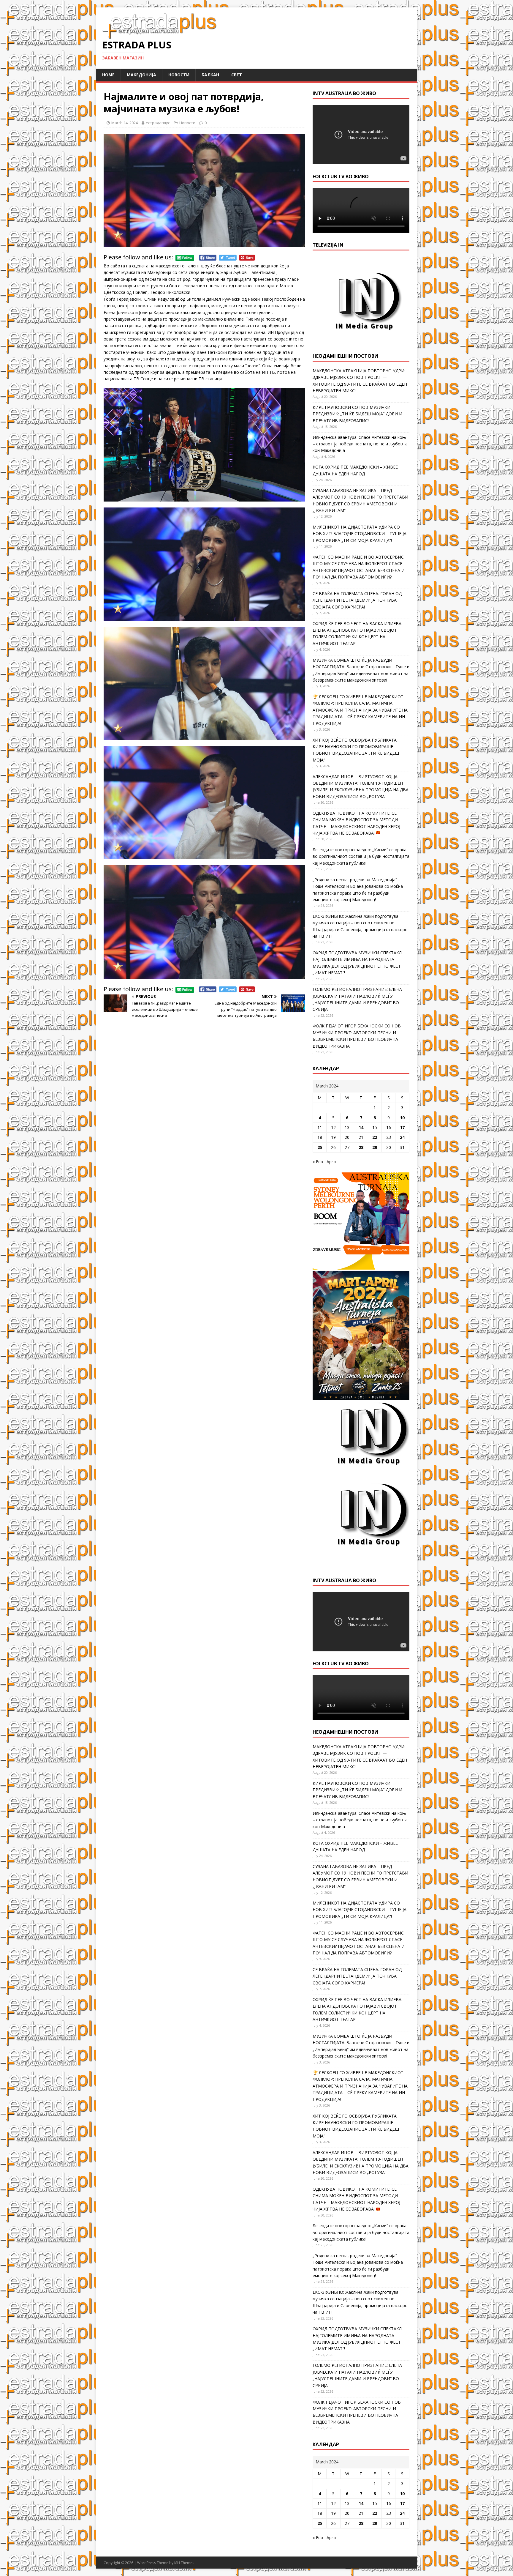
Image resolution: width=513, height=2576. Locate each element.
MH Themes (184, 2563)
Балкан (210, 75)
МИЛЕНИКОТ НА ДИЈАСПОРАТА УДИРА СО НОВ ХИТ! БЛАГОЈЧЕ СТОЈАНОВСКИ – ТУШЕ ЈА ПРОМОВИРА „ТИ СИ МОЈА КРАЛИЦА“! (360, 534)
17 (402, 1127)
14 (361, 1127)
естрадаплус (158, 123)
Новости (179, 75)
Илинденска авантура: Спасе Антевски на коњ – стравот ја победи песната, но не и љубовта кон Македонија (360, 444)
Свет (237, 75)
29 (375, 1147)
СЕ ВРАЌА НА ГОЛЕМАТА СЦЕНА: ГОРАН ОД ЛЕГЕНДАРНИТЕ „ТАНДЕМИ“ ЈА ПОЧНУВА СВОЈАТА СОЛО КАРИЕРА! (357, 600)
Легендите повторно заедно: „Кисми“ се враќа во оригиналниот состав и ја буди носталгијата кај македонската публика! (361, 856)
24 (402, 1137)
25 (320, 1147)
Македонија (141, 75)
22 (375, 1137)
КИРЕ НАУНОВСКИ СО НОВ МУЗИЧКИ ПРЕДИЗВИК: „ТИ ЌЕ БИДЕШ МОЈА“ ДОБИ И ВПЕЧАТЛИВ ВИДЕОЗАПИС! (357, 414)
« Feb (318, 1162)
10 (402, 1118)
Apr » (331, 1162)
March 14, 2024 (125, 123)
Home (108, 75)
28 (361, 1147)
